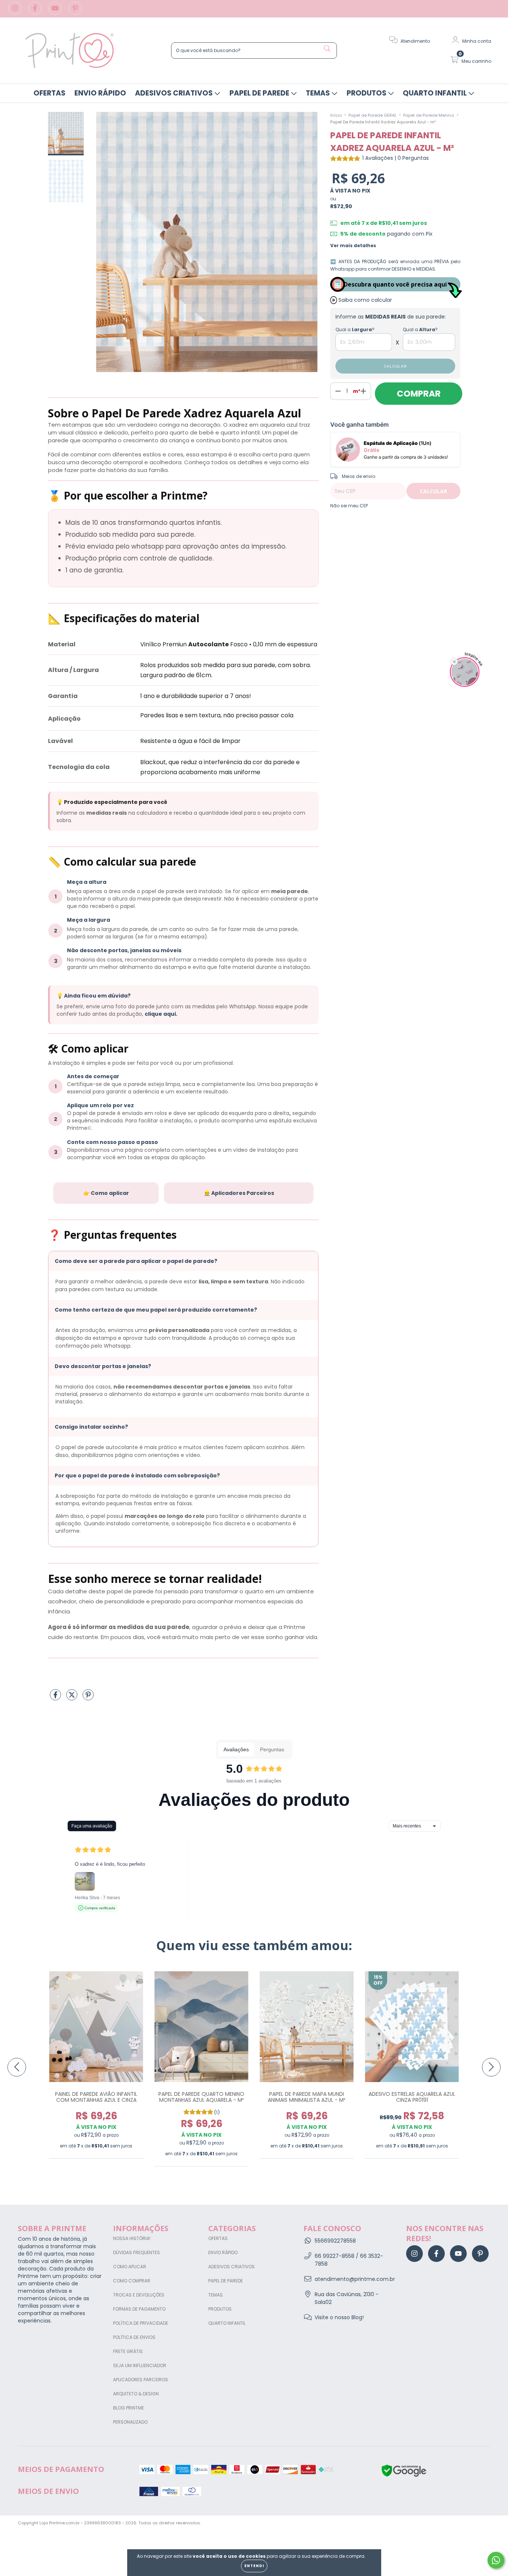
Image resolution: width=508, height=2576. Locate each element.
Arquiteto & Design (136, 2394)
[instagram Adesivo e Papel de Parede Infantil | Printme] (16, 12)
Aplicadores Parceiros (141, 2380)
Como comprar (132, 2281)
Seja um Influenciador (140, 2365)
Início (336, 115)
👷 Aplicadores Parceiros (239, 1193)
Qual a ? (355, 329)
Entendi (254, 2566)
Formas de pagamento (139, 2309)
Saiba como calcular (365, 300)
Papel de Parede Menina (429, 115)
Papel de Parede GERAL (372, 115)
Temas (319, 93)
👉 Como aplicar (106, 1193)
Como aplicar (130, 2267)
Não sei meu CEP (349, 506)
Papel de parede (260, 93)
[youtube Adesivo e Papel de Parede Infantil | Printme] (56, 12)
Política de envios (134, 2337)
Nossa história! (132, 2238)
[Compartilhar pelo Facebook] (56, 1698)
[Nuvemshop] (467, 2524)
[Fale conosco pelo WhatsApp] (496, 2560)
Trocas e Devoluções (139, 2295)
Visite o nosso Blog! (339, 2317)
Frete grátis (128, 2351)
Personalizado (130, 2422)
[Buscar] (327, 49)
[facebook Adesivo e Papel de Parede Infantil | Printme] (36, 12)
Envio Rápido (100, 93)
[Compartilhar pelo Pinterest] (88, 1698)
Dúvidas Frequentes (136, 2252)
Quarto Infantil (435, 93)
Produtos (367, 93)
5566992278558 (335, 2241)
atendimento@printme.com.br (355, 2279)
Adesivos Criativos (175, 93)
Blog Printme (128, 2408)
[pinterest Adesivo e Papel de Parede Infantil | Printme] (75, 12)
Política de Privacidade (141, 2323)
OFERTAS (49, 93)
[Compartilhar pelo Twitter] (73, 1698)
